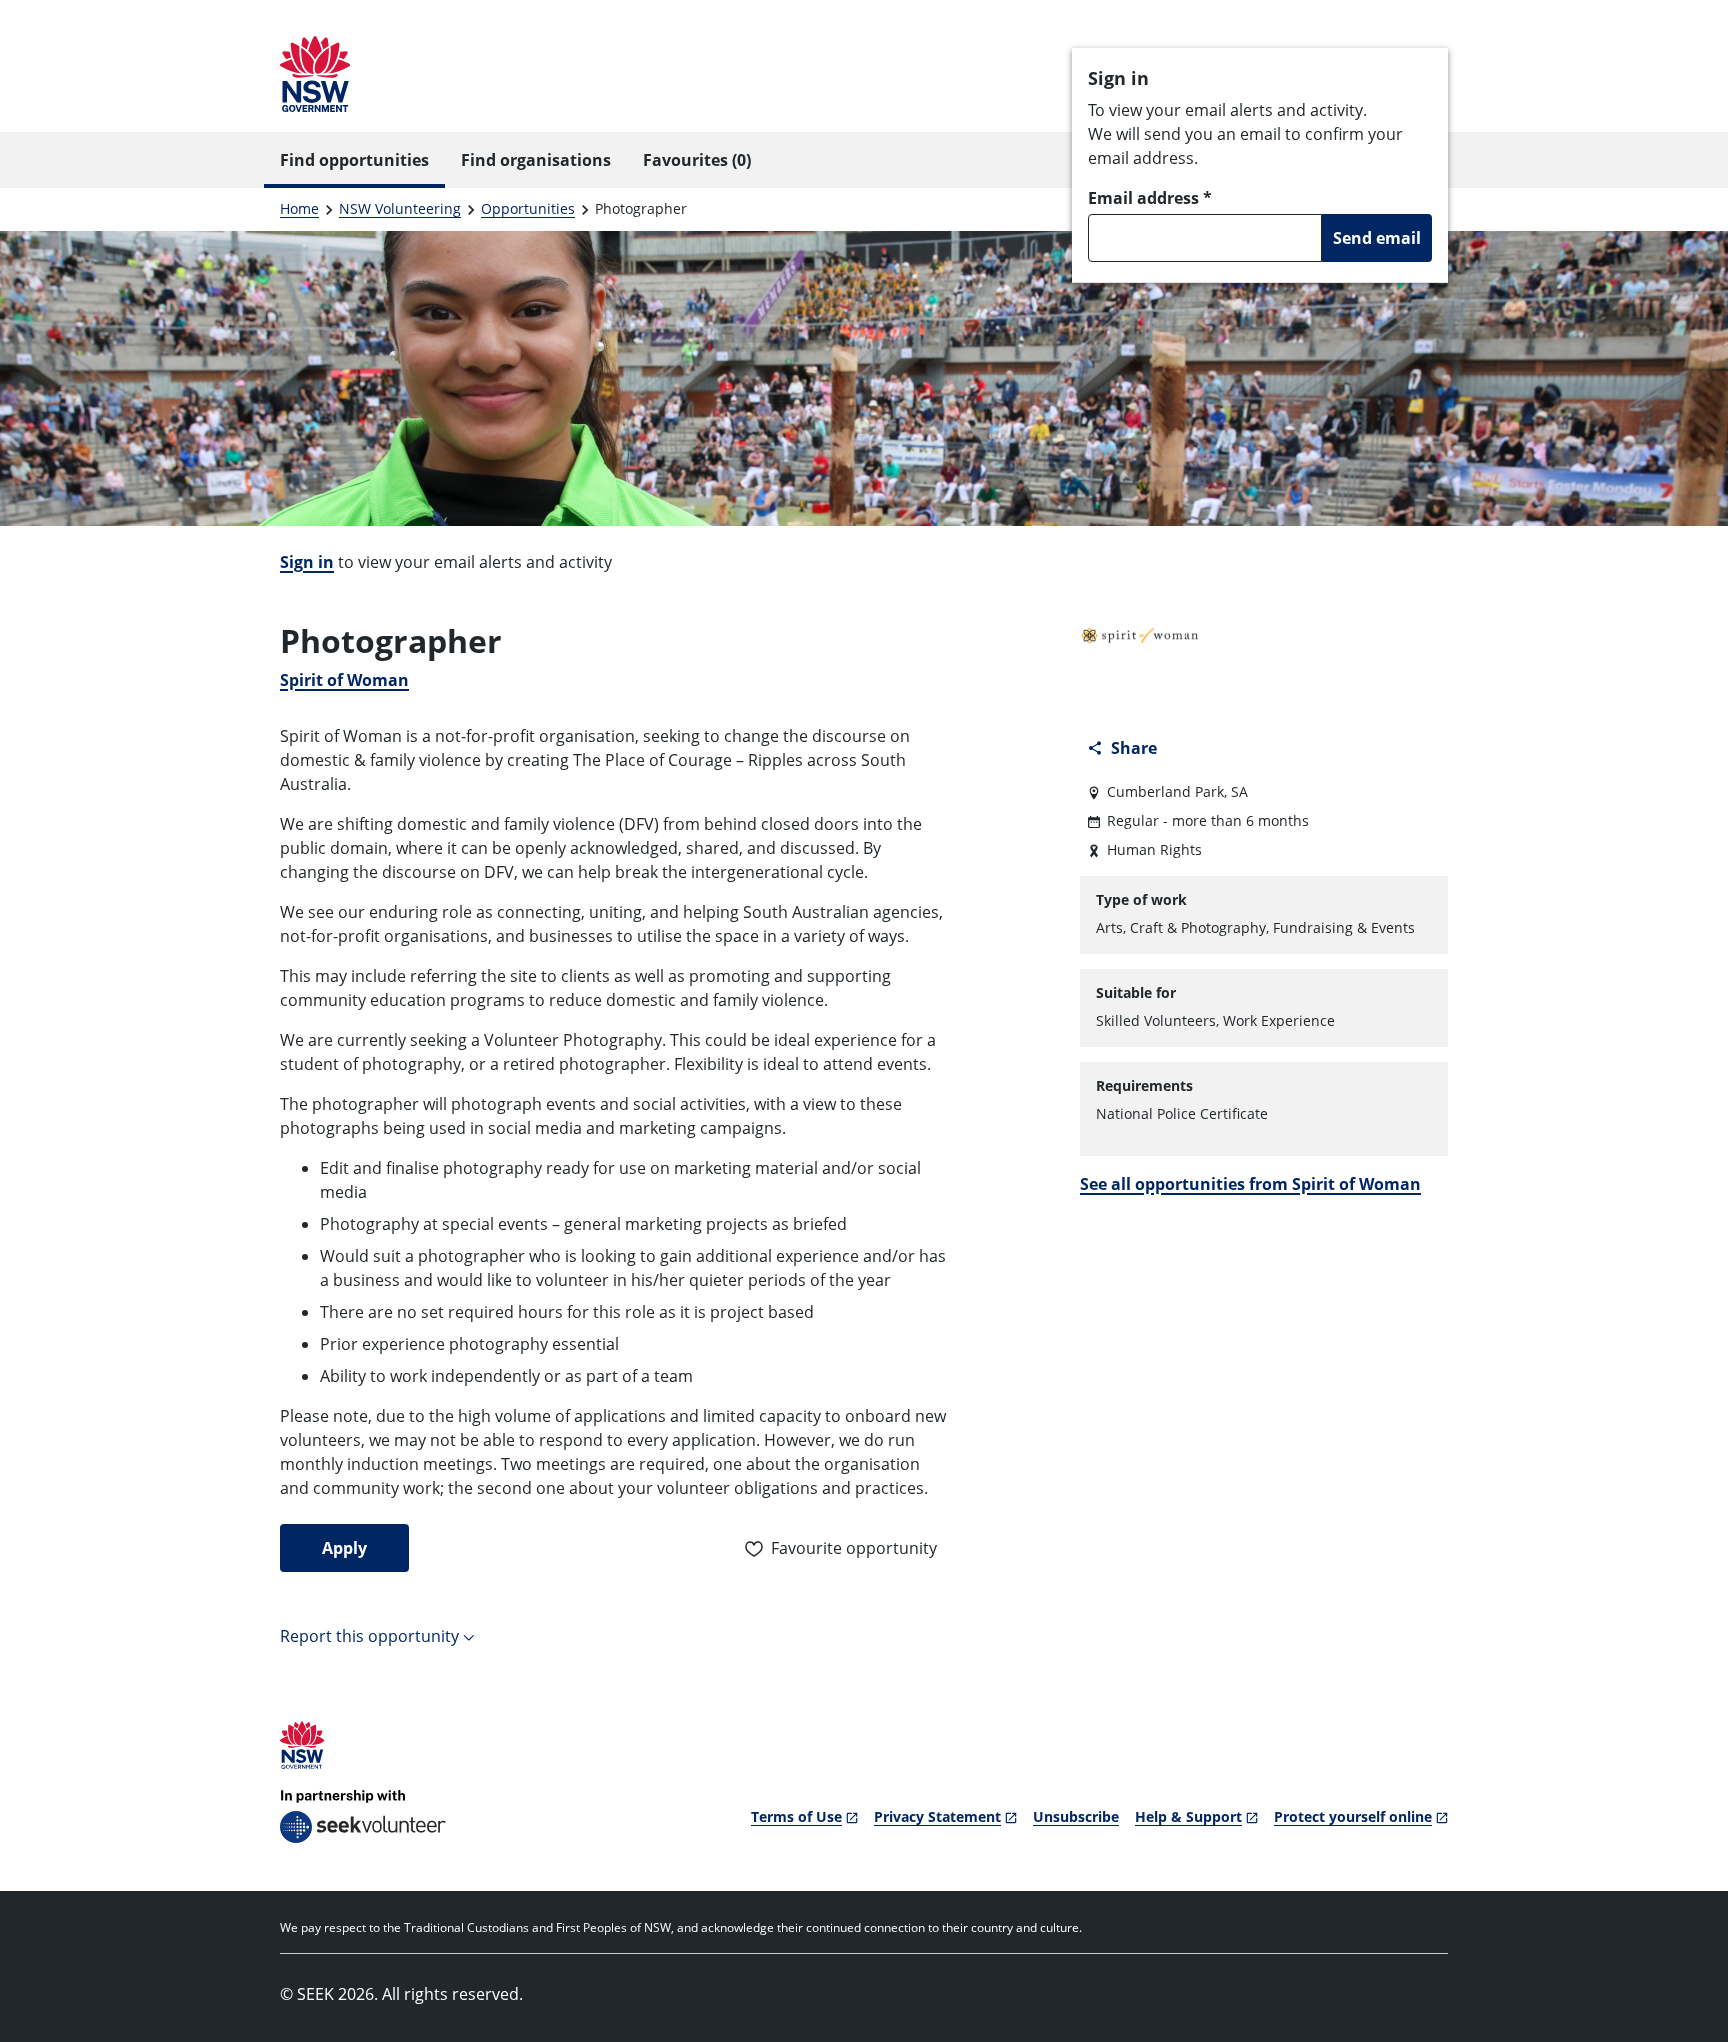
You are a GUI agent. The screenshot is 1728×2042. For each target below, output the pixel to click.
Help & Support (1188, 1816)
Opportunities (528, 208)
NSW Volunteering (400, 208)
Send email (1377, 238)
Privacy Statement (937, 1816)
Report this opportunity (369, 1636)
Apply (344, 1548)
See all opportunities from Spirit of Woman (1250, 1184)
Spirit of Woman (344, 680)
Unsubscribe (1076, 1816)
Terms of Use (796, 1816)
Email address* (1150, 198)
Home (299, 208)
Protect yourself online (1353, 1816)
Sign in (307, 562)
